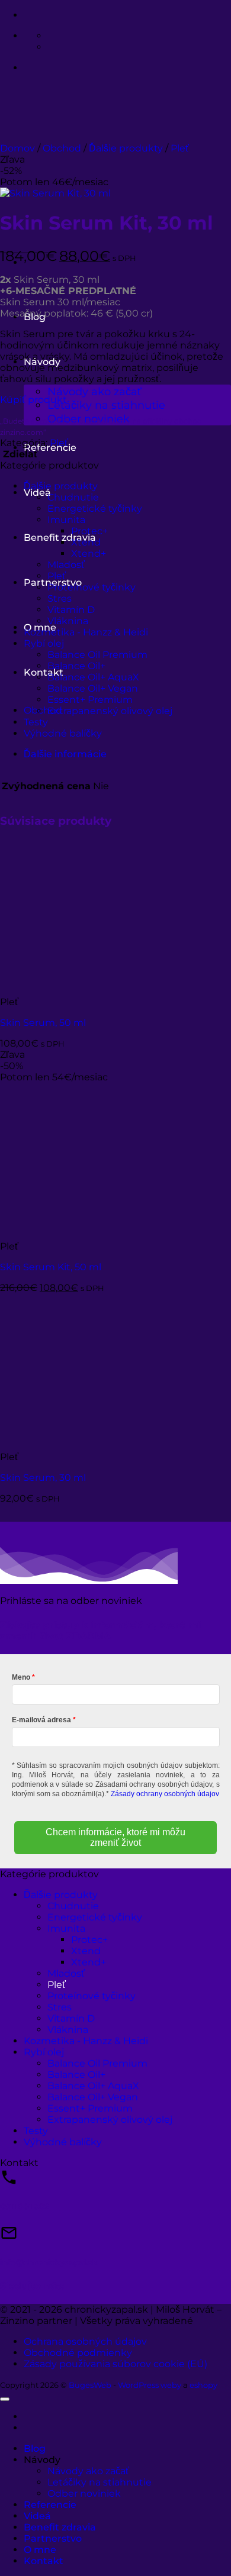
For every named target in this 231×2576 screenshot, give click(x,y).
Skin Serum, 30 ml (43, 1478)
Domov (17, 148)
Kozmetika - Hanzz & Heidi (86, 632)
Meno (21, 1677)
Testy (36, 722)
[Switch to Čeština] (53, 47)
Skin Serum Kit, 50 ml (51, 1267)
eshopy (203, 2385)
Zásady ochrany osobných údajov (165, 1794)
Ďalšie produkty (126, 148)
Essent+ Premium (90, 700)
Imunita (66, 520)
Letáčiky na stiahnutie (106, 405)
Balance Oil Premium (97, 655)
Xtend (86, 542)
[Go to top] (5, 2399)
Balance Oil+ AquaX (93, 677)
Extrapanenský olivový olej (110, 711)
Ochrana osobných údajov (85, 2341)
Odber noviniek (84, 2493)
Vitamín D (71, 610)
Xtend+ (89, 553)
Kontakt (44, 672)
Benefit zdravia (60, 538)
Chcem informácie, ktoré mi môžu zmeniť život (115, 1837)
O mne (40, 2550)
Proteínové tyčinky (92, 587)
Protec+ (89, 531)
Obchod (62, 148)
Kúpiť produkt (33, 400)
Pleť (180, 148)
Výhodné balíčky (63, 733)
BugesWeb (90, 2385)
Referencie (50, 2505)
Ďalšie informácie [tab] (65, 754)
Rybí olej (44, 643)
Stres (60, 598)
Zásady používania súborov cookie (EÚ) (115, 2364)
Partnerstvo (53, 2538)
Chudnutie (73, 497)
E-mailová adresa (41, 1720)
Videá (37, 2516)
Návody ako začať (94, 391)
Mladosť (66, 565)
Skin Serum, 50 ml (43, 1023)
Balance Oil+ (76, 666)
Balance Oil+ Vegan (93, 688)
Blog (35, 2449)
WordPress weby (150, 2385)
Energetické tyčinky (95, 509)
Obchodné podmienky (78, 2353)
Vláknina (68, 621)
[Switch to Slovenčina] (53, 36)
